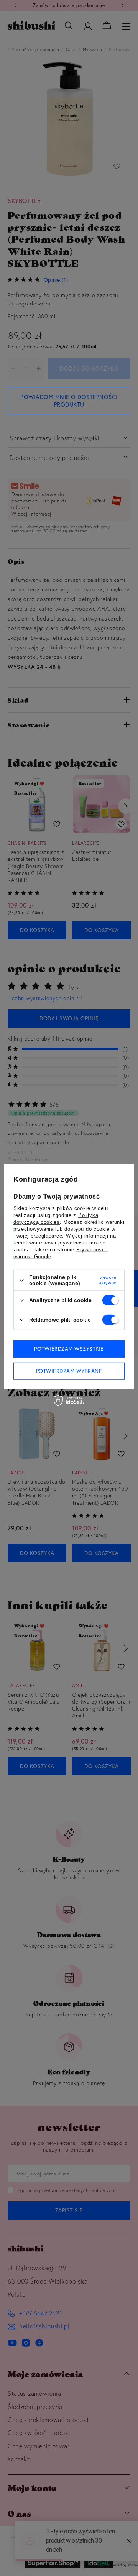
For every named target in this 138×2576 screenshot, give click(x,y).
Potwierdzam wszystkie (69, 1349)
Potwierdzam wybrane (69, 1371)
